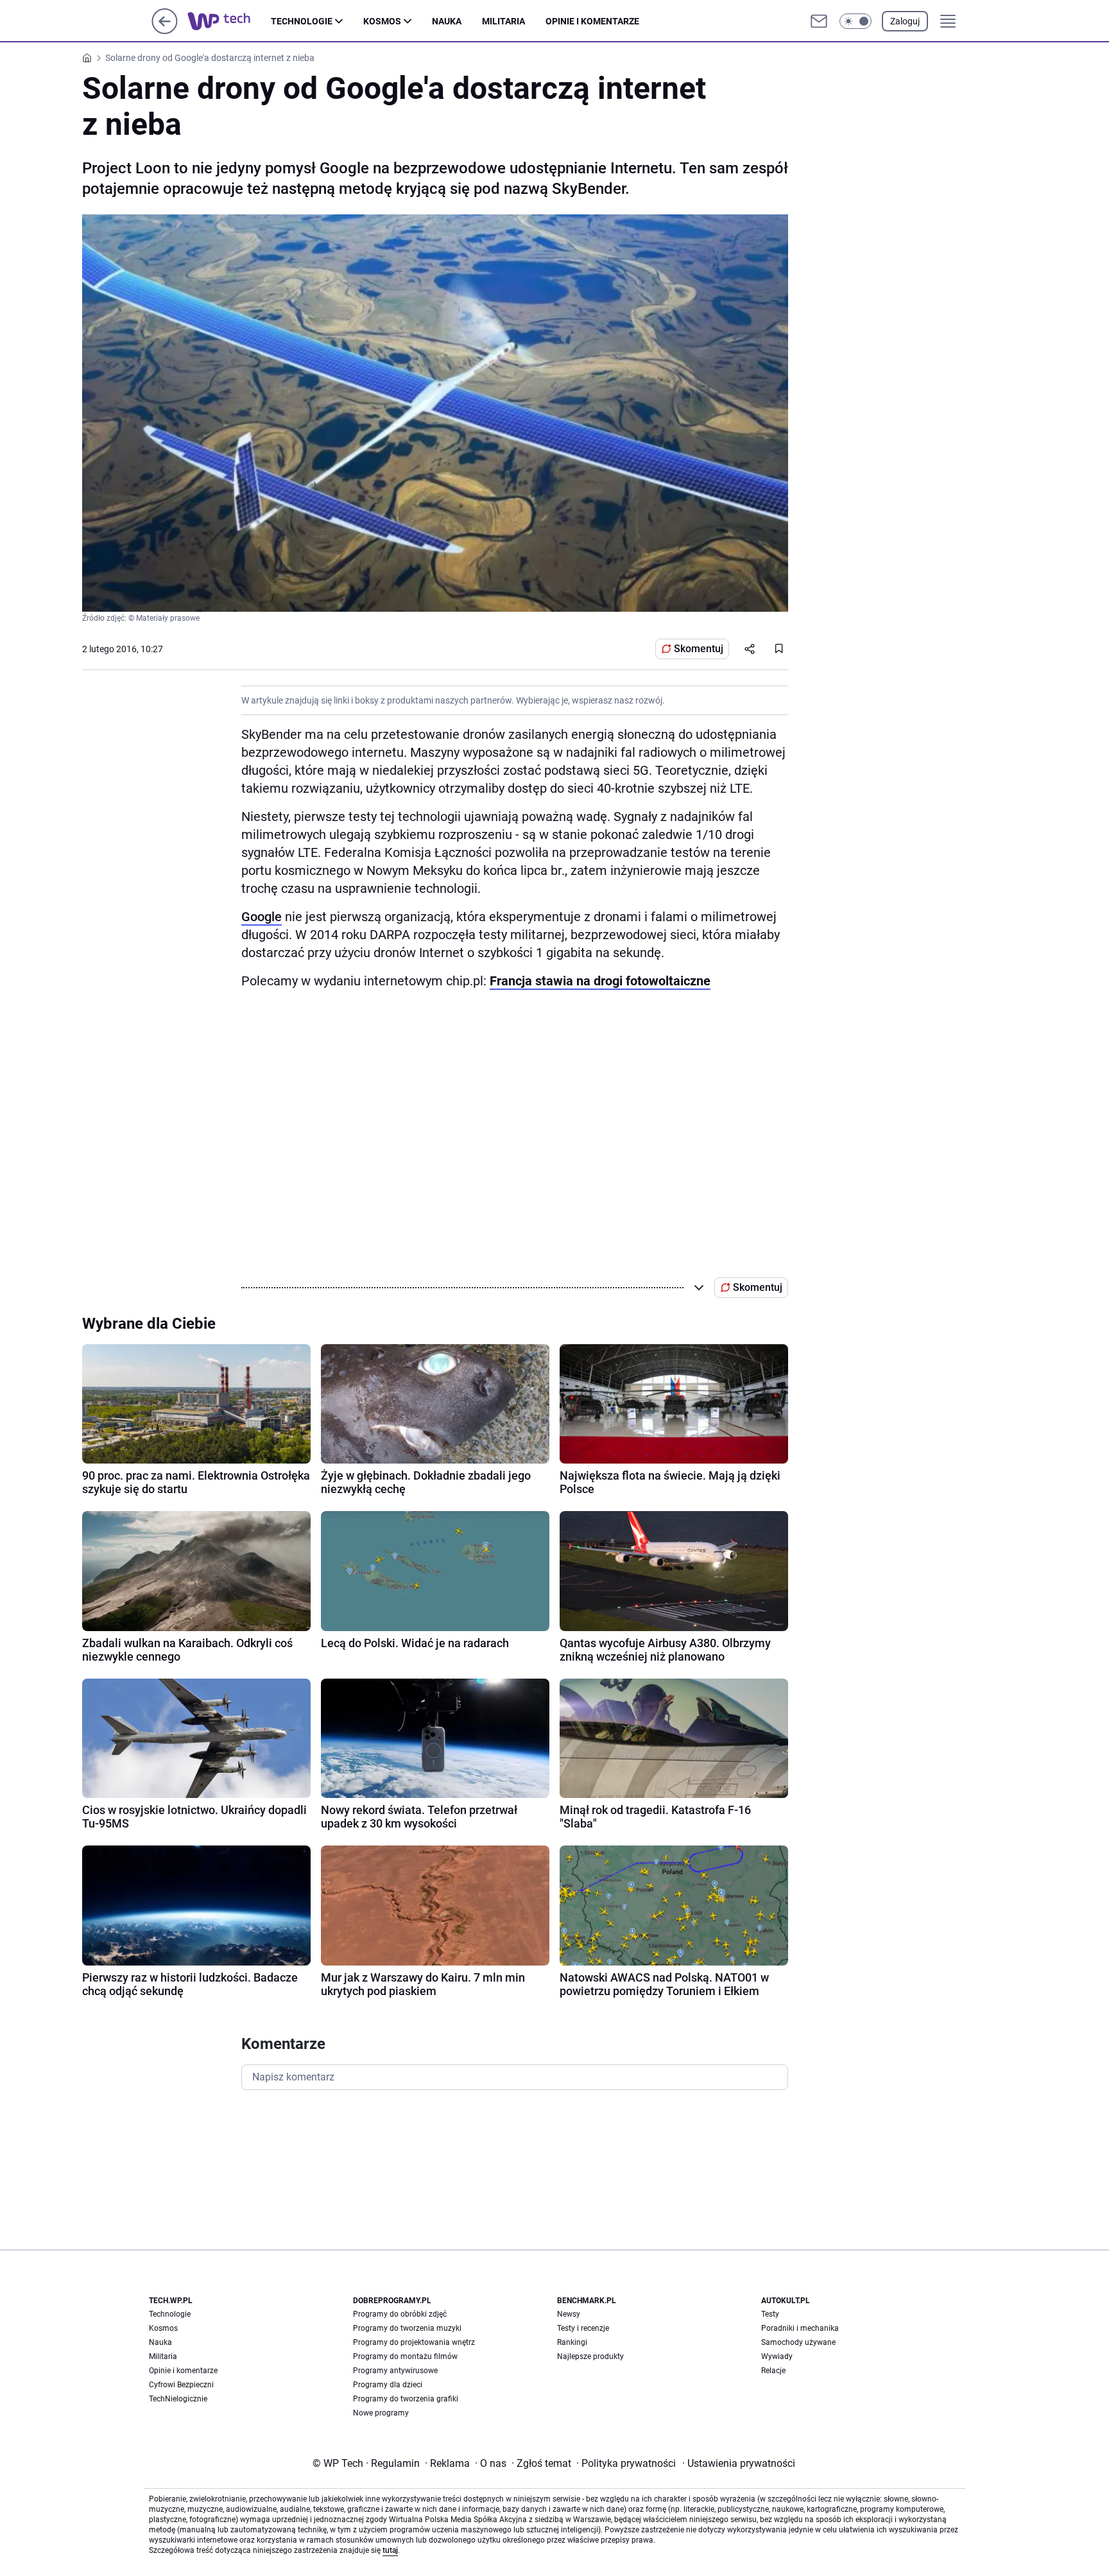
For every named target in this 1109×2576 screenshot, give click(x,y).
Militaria (503, 21)
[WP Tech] (229, 21)
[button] (855, 21)
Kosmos (382, 21)
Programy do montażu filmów (405, 2356)
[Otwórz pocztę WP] (819, 21)
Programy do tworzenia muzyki (407, 2328)
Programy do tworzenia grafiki (406, 2399)
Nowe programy (381, 2413)
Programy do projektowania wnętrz (414, 2342)
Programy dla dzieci (388, 2385)
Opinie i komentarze (592, 21)
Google (262, 917)
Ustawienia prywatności (739, 2463)
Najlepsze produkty (590, 2356)
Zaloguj (905, 21)
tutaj (390, 2550)
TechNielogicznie (178, 2399)
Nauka (447, 21)
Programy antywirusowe (395, 2371)
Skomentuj (699, 649)
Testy (770, 2314)
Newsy (569, 2314)
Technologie (302, 21)
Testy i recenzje (583, 2328)
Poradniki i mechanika (800, 2328)
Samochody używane (798, 2342)
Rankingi (572, 2342)
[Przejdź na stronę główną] (165, 30)
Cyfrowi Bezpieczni (181, 2385)
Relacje (773, 2371)
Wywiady (777, 2356)
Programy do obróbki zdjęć (400, 2314)
